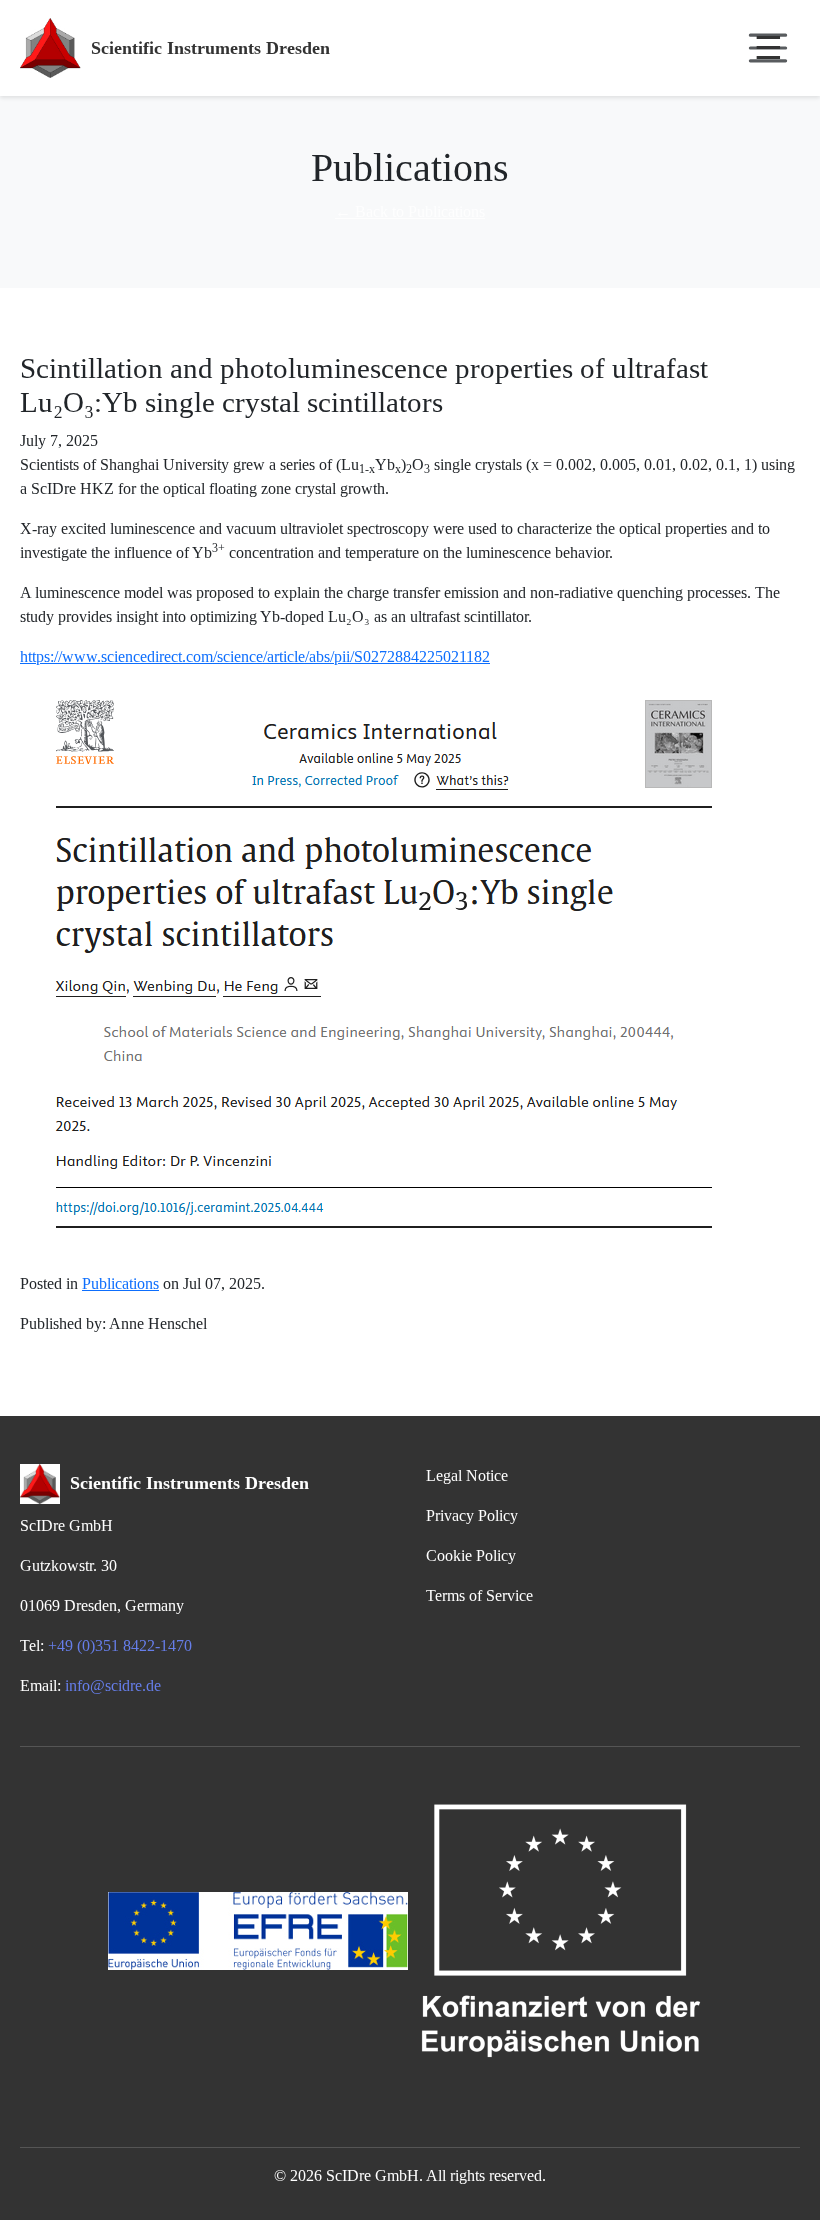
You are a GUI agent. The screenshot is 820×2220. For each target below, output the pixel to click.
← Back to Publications (410, 211)
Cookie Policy (471, 1555)
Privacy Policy (472, 1515)
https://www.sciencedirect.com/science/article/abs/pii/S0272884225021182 (255, 656)
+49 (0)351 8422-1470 (120, 1645)
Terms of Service (479, 1595)
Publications (120, 1283)
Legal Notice (467, 1475)
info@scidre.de (113, 1685)
